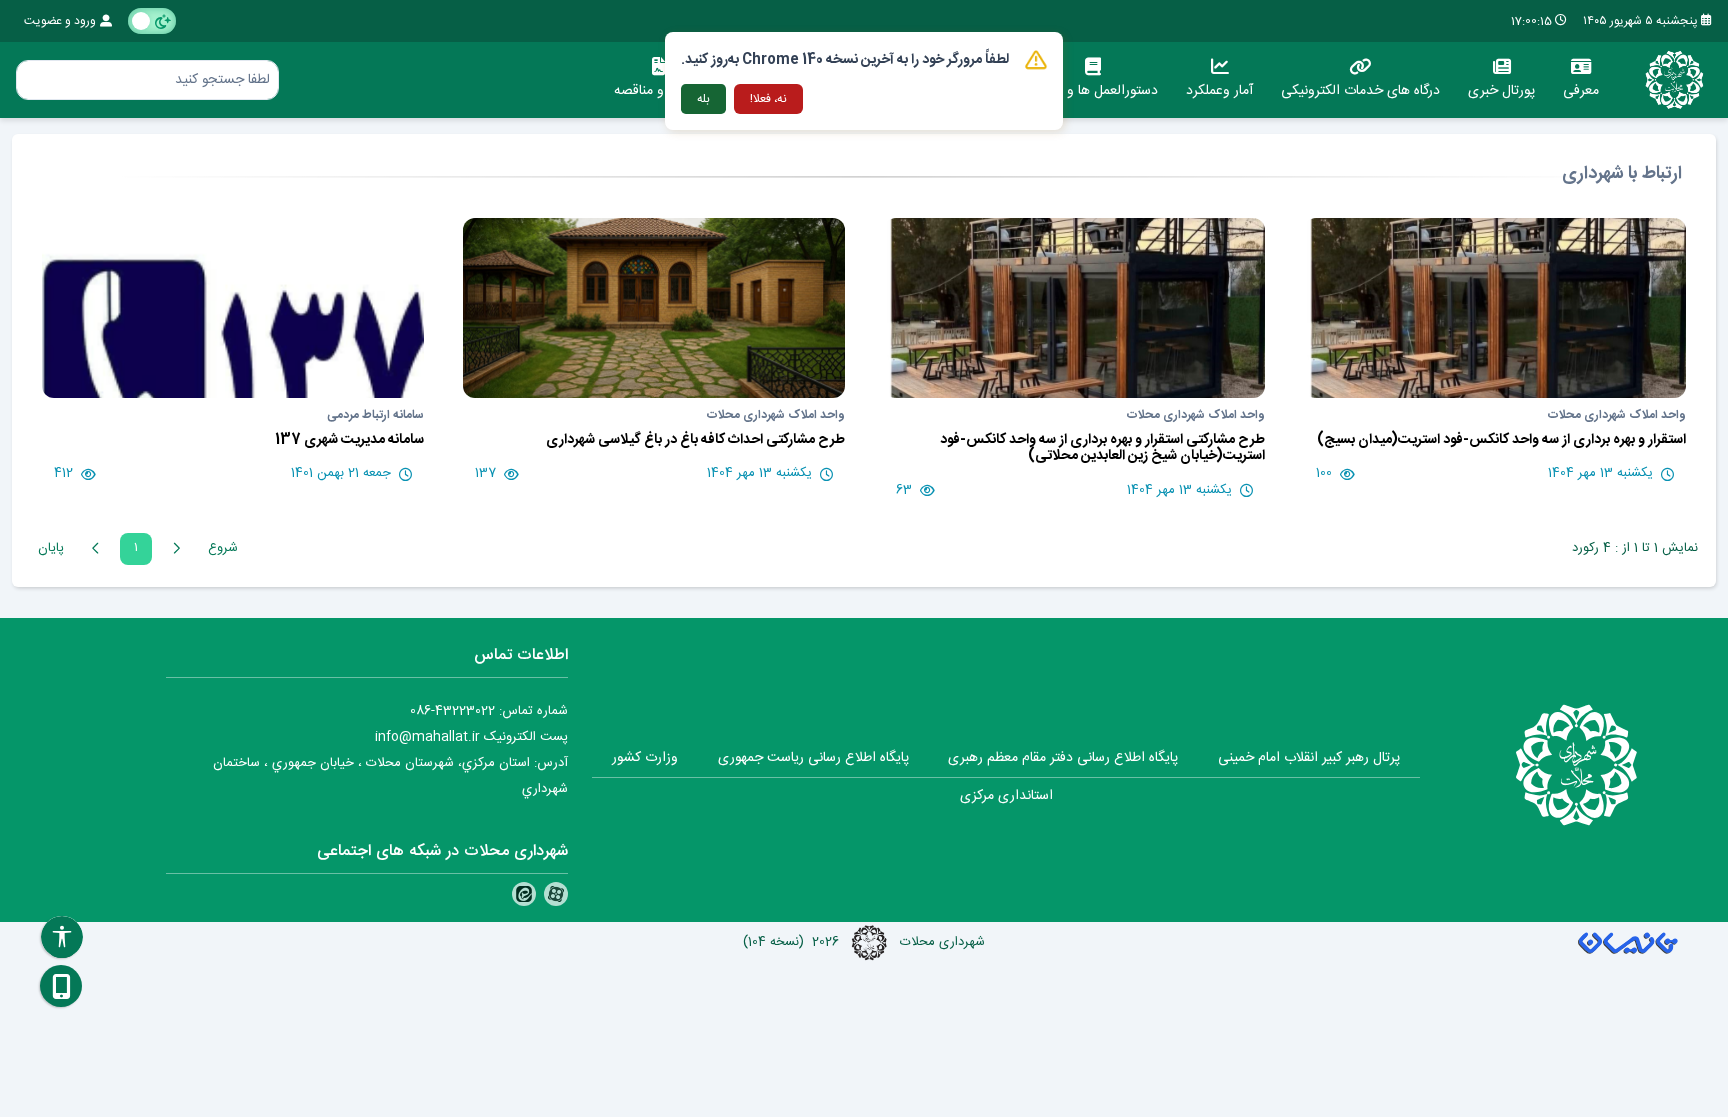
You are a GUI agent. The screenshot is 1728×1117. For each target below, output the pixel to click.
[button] (61, 986)
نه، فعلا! (768, 99)
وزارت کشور (645, 758)
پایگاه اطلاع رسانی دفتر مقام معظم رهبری (1063, 758)
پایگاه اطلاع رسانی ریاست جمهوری (813, 758)
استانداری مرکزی (1006, 796)
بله (703, 99)
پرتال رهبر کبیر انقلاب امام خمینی (1309, 758)
